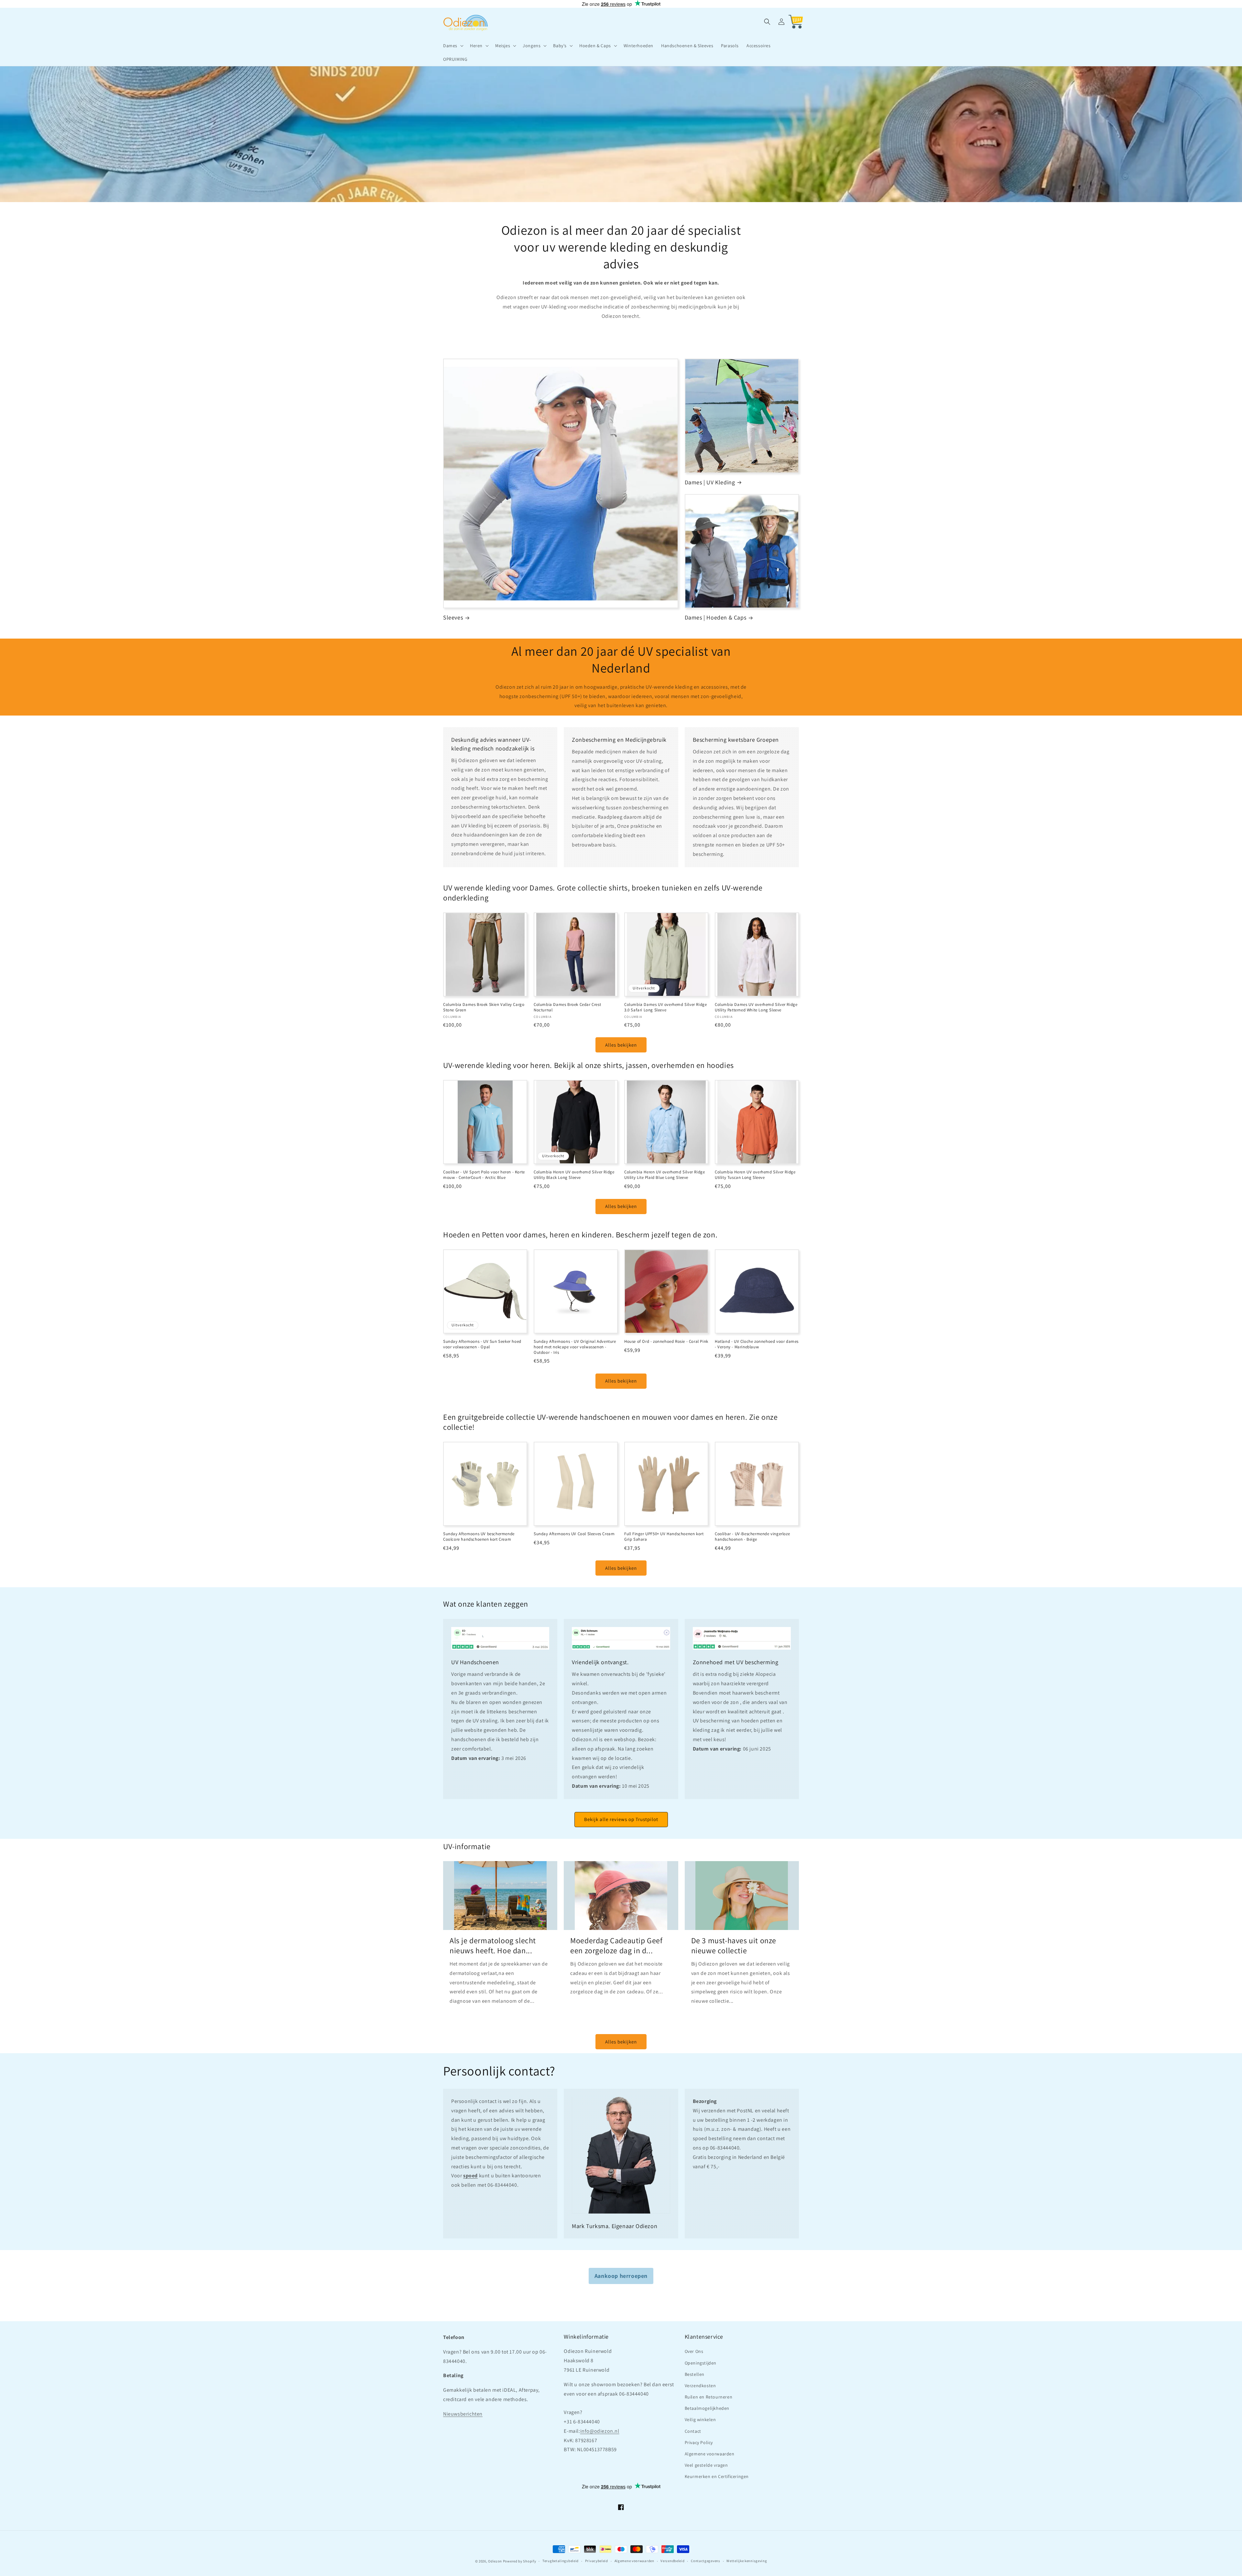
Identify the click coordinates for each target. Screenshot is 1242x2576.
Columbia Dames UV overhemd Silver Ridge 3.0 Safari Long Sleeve (665, 1007)
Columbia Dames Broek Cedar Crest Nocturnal (567, 1007)
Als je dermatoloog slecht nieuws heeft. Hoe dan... (493, 1945)
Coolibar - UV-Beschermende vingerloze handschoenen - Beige (752, 1537)
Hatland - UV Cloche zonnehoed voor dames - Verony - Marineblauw (757, 1344)
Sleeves (453, 617)
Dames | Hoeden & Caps (716, 617)
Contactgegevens (706, 2561)
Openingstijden (701, 2363)
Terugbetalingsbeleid (561, 2561)
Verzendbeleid (672, 2561)
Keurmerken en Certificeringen (717, 2476)
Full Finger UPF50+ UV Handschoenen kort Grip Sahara (664, 1537)
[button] (453, 46)
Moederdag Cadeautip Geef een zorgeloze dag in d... (616, 1945)
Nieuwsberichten (463, 2414)
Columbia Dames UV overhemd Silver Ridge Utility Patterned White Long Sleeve (756, 1007)
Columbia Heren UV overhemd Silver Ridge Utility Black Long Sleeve (574, 1175)
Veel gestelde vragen (706, 2465)
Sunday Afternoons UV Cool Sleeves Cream (574, 1534)
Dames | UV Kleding (710, 482)
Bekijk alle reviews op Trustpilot (621, 1819)
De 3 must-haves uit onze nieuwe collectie (734, 1945)
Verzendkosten (700, 2386)
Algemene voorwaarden (710, 2454)
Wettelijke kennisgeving (747, 2561)
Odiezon (495, 2561)
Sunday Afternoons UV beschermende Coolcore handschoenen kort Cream (479, 1537)
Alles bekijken (621, 1045)
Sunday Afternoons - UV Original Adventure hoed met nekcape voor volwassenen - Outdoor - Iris (575, 1347)
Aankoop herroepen (621, 2276)
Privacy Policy (699, 2442)
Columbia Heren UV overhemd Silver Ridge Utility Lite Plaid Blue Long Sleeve (665, 1175)
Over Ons (694, 2351)
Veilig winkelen (700, 2420)
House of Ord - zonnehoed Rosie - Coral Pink (666, 1342)
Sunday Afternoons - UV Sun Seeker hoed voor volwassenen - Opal (482, 1344)
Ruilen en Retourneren (709, 2397)
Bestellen (695, 2374)
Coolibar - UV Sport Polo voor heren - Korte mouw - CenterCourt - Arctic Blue (484, 1175)
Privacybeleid (597, 2561)
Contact (693, 2431)
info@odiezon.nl (600, 2431)
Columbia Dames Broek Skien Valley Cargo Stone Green (484, 1007)
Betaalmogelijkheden (707, 2408)
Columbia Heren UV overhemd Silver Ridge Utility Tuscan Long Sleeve (755, 1175)
